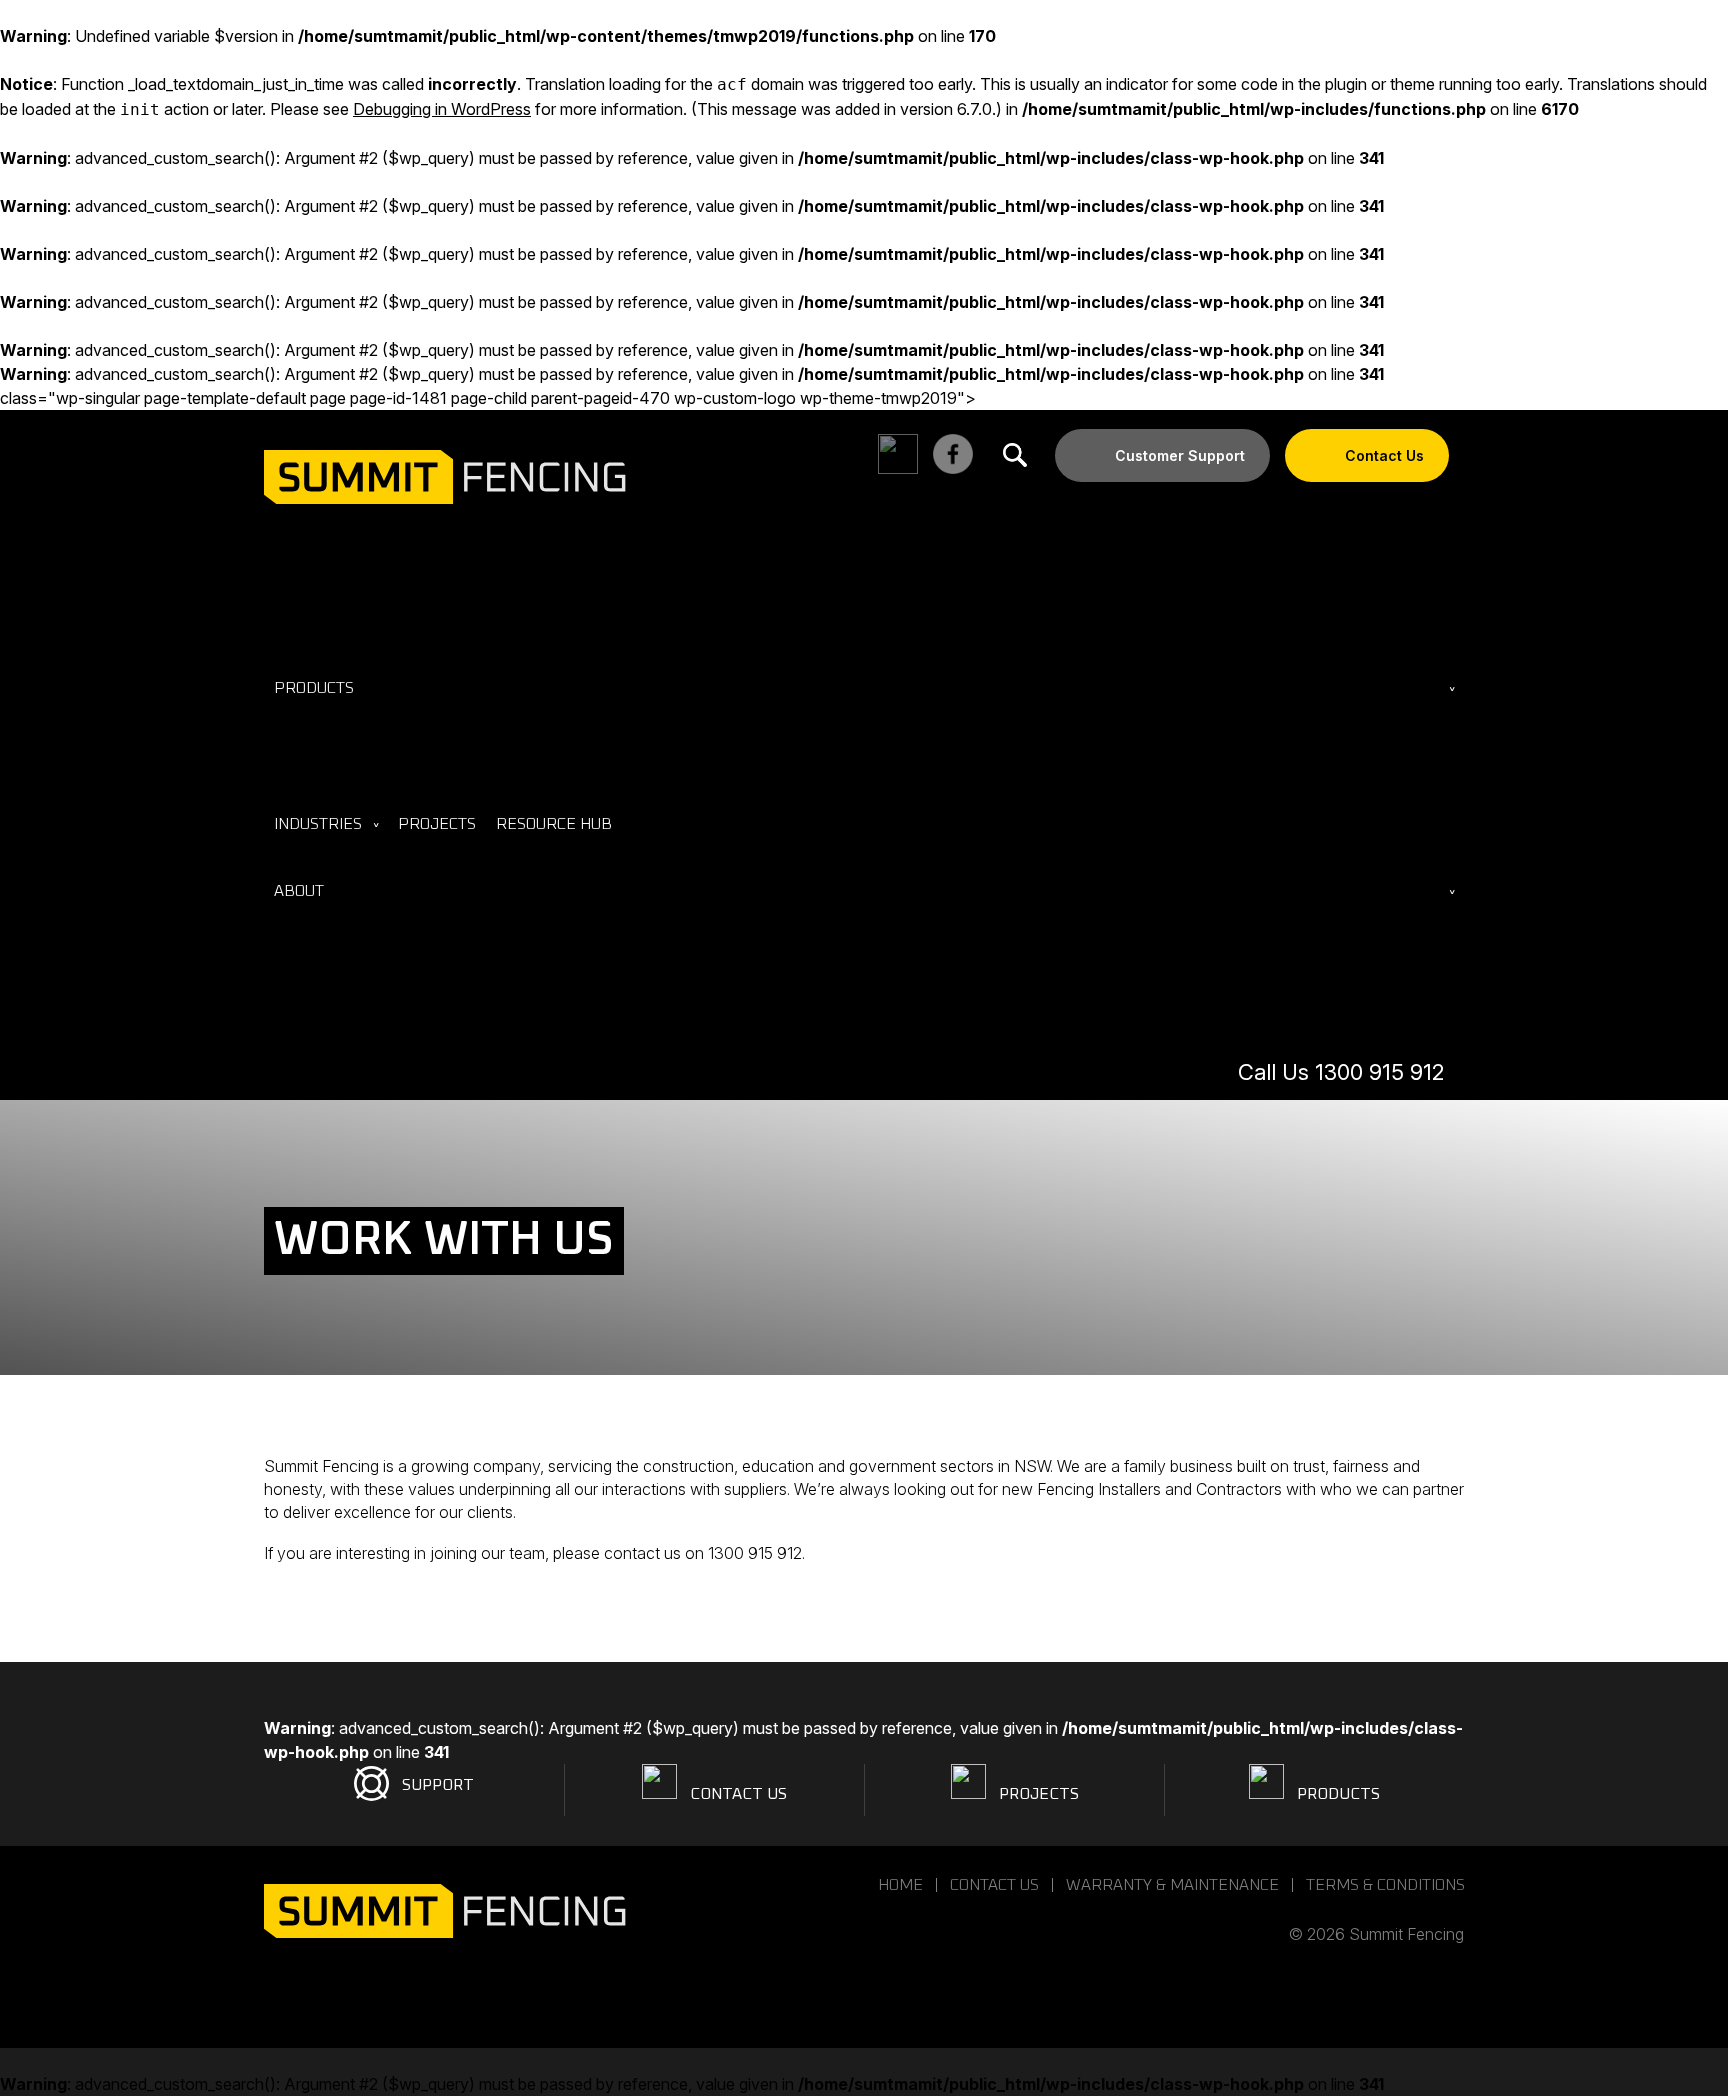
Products (314, 688)
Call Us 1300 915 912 (1341, 1072)
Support (438, 1785)
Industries (318, 824)
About (299, 891)
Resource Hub (554, 824)
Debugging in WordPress (442, 109)
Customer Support (1180, 455)
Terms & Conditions (1385, 1885)
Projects (437, 824)
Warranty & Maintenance (1172, 1885)
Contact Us (1384, 455)
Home (900, 1885)
